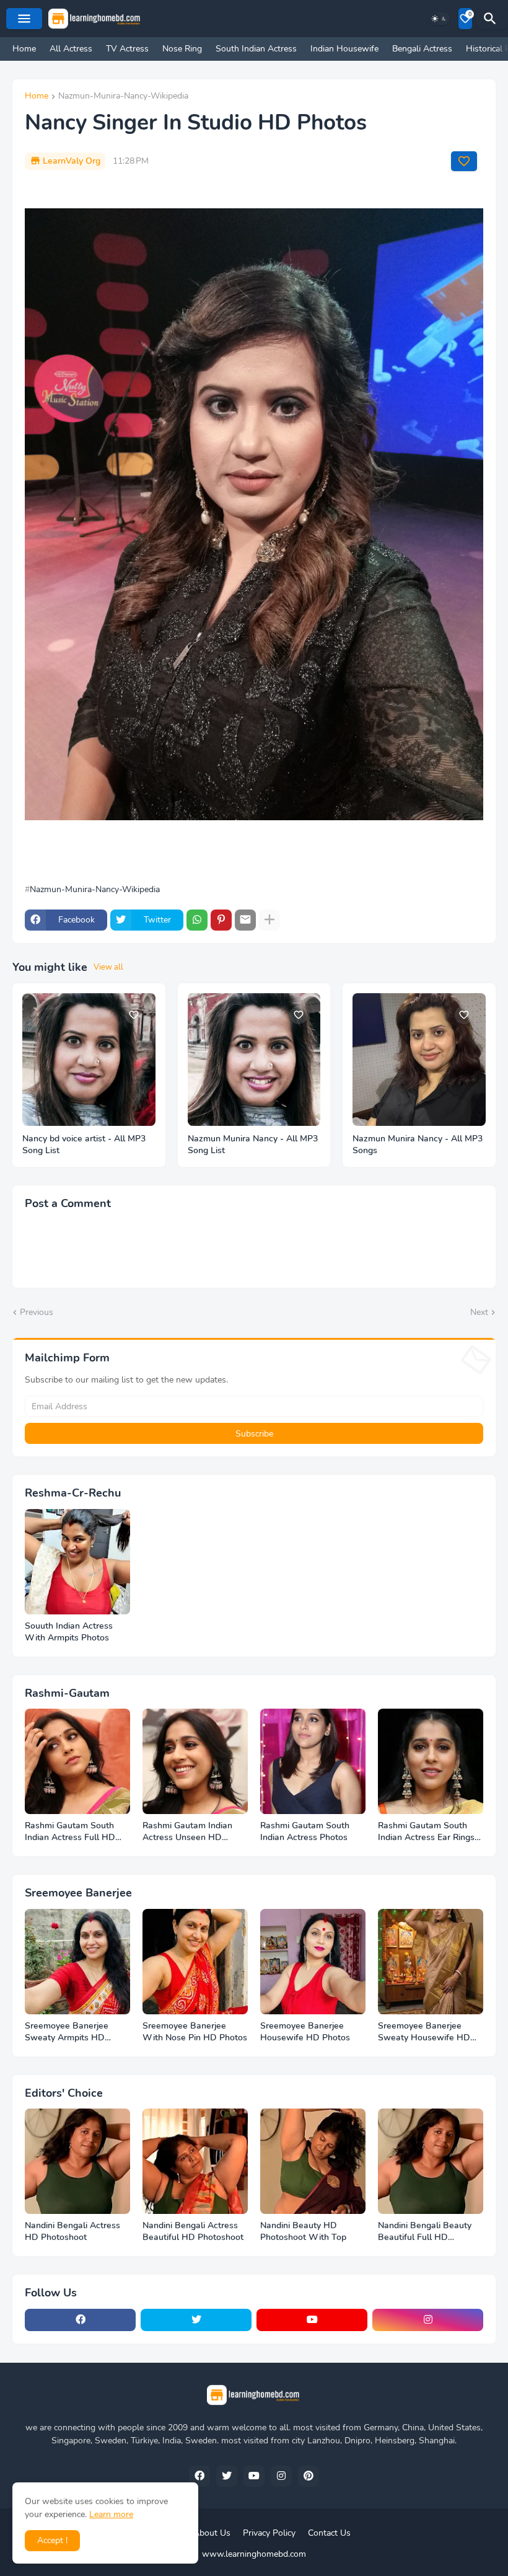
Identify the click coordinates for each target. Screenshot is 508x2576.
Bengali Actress (422, 49)
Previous (37, 1312)
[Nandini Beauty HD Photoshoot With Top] (313, 2161)
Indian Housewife (344, 49)
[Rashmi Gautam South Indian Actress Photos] (313, 1761)
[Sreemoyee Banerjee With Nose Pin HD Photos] (195, 1962)
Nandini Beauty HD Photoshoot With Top (303, 2232)
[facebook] (80, 2320)
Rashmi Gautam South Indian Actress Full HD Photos (70, 1832)
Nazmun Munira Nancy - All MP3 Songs (418, 1145)
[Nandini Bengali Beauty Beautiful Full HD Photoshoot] (431, 2161)
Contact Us (329, 2533)
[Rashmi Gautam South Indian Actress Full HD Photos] (77, 1761)
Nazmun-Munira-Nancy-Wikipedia (123, 97)
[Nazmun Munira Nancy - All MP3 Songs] (419, 1060)
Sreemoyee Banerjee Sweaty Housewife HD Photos (424, 2032)
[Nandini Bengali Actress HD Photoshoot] (77, 2161)
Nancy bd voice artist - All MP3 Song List (84, 1145)
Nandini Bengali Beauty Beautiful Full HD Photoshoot (425, 2232)
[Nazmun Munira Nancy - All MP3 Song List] (254, 1060)
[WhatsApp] (197, 920)
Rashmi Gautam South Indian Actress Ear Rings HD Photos (426, 1832)
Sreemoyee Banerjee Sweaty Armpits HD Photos (67, 2032)
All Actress (71, 49)
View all (108, 967)
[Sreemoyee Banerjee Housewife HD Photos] (313, 1962)
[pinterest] (309, 2476)
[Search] (492, 19)
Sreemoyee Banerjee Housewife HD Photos (305, 2032)
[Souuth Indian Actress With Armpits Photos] (77, 1562)
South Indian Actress (256, 49)
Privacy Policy (269, 2533)
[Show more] (269, 920)
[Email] (245, 920)
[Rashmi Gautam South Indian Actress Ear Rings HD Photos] (431, 1761)
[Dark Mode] (439, 19)
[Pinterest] (221, 920)
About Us (212, 2533)
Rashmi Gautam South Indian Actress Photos (305, 1832)
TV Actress (127, 49)
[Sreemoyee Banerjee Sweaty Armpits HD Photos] (77, 1962)
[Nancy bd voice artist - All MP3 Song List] (89, 1060)
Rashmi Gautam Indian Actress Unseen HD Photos (187, 1832)
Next (479, 1312)
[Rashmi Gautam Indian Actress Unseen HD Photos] (195, 1761)
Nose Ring (182, 49)
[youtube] (312, 2320)
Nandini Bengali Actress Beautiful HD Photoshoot (193, 2232)
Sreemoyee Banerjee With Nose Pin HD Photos (195, 2032)
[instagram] (428, 2320)
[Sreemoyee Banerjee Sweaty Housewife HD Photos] (431, 1962)
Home (24, 49)
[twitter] (196, 2320)
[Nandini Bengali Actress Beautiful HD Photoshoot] (195, 2161)
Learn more (111, 2514)
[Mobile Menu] (24, 19)
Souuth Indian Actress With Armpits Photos (69, 1632)
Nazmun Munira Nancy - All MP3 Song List (253, 1145)
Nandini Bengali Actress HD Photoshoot (72, 2232)
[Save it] (464, 161)
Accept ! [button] (52, 2540)
